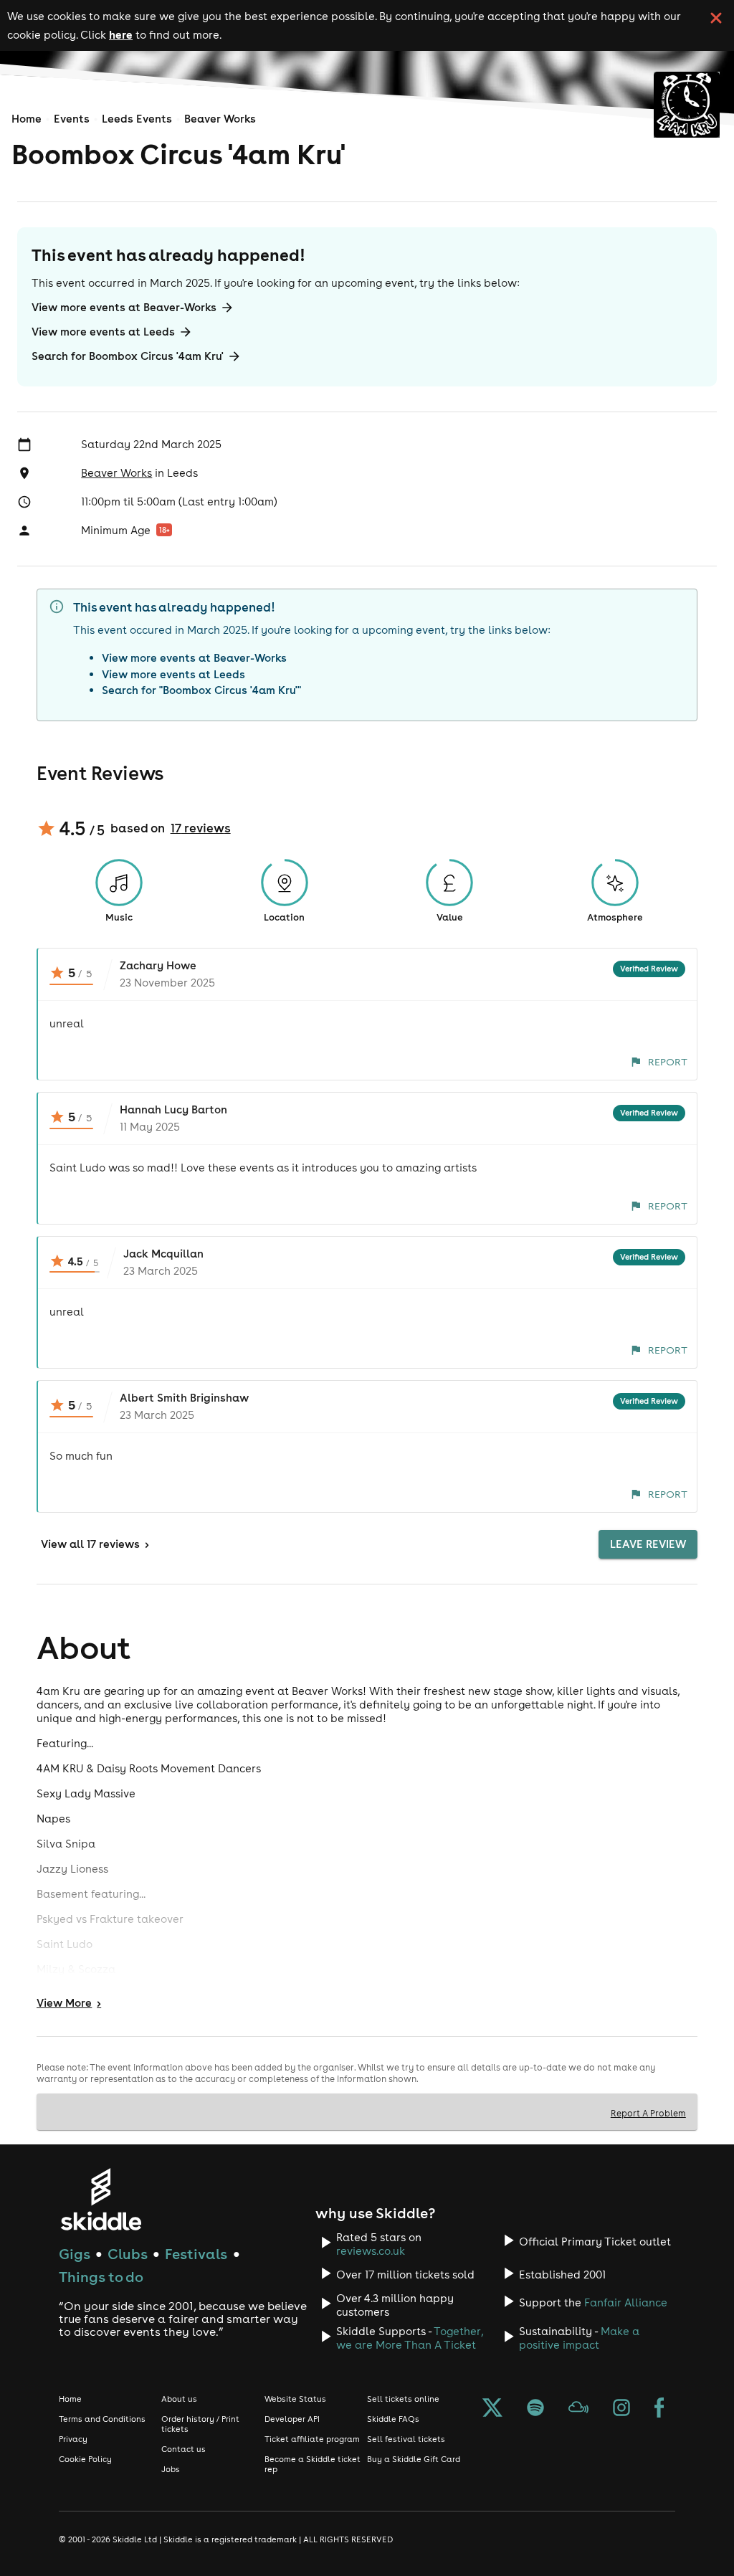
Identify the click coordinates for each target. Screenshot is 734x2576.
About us (179, 2399)
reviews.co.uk (371, 2251)
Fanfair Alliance (626, 2302)
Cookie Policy (85, 2459)
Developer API (292, 2419)
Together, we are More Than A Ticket (410, 2338)
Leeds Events (137, 119)
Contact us (183, 2449)
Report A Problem (648, 2113)
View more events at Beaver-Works (124, 307)
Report (668, 1062)
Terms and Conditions (102, 2419)
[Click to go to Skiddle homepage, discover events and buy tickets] (101, 2199)
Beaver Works (220, 119)
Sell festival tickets (406, 2439)
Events (72, 119)
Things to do (101, 2277)
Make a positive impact (579, 2338)
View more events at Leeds (103, 332)
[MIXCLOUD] (578, 2409)
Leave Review (648, 1544)
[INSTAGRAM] (621, 2409)
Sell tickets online (403, 2399)
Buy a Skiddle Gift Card (414, 2459)
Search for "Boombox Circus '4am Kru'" (201, 690)
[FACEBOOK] (659, 2409)
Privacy (73, 2439)
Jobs (171, 2469)
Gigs (75, 2254)
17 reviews (201, 828)
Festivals (196, 2254)
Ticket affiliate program (312, 2439)
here (121, 34)
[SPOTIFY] (535, 2409)
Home (27, 119)
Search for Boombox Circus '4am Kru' (128, 356)
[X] (492, 2409)
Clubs (128, 2254)
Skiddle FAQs (393, 2419)
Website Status (295, 2399)
